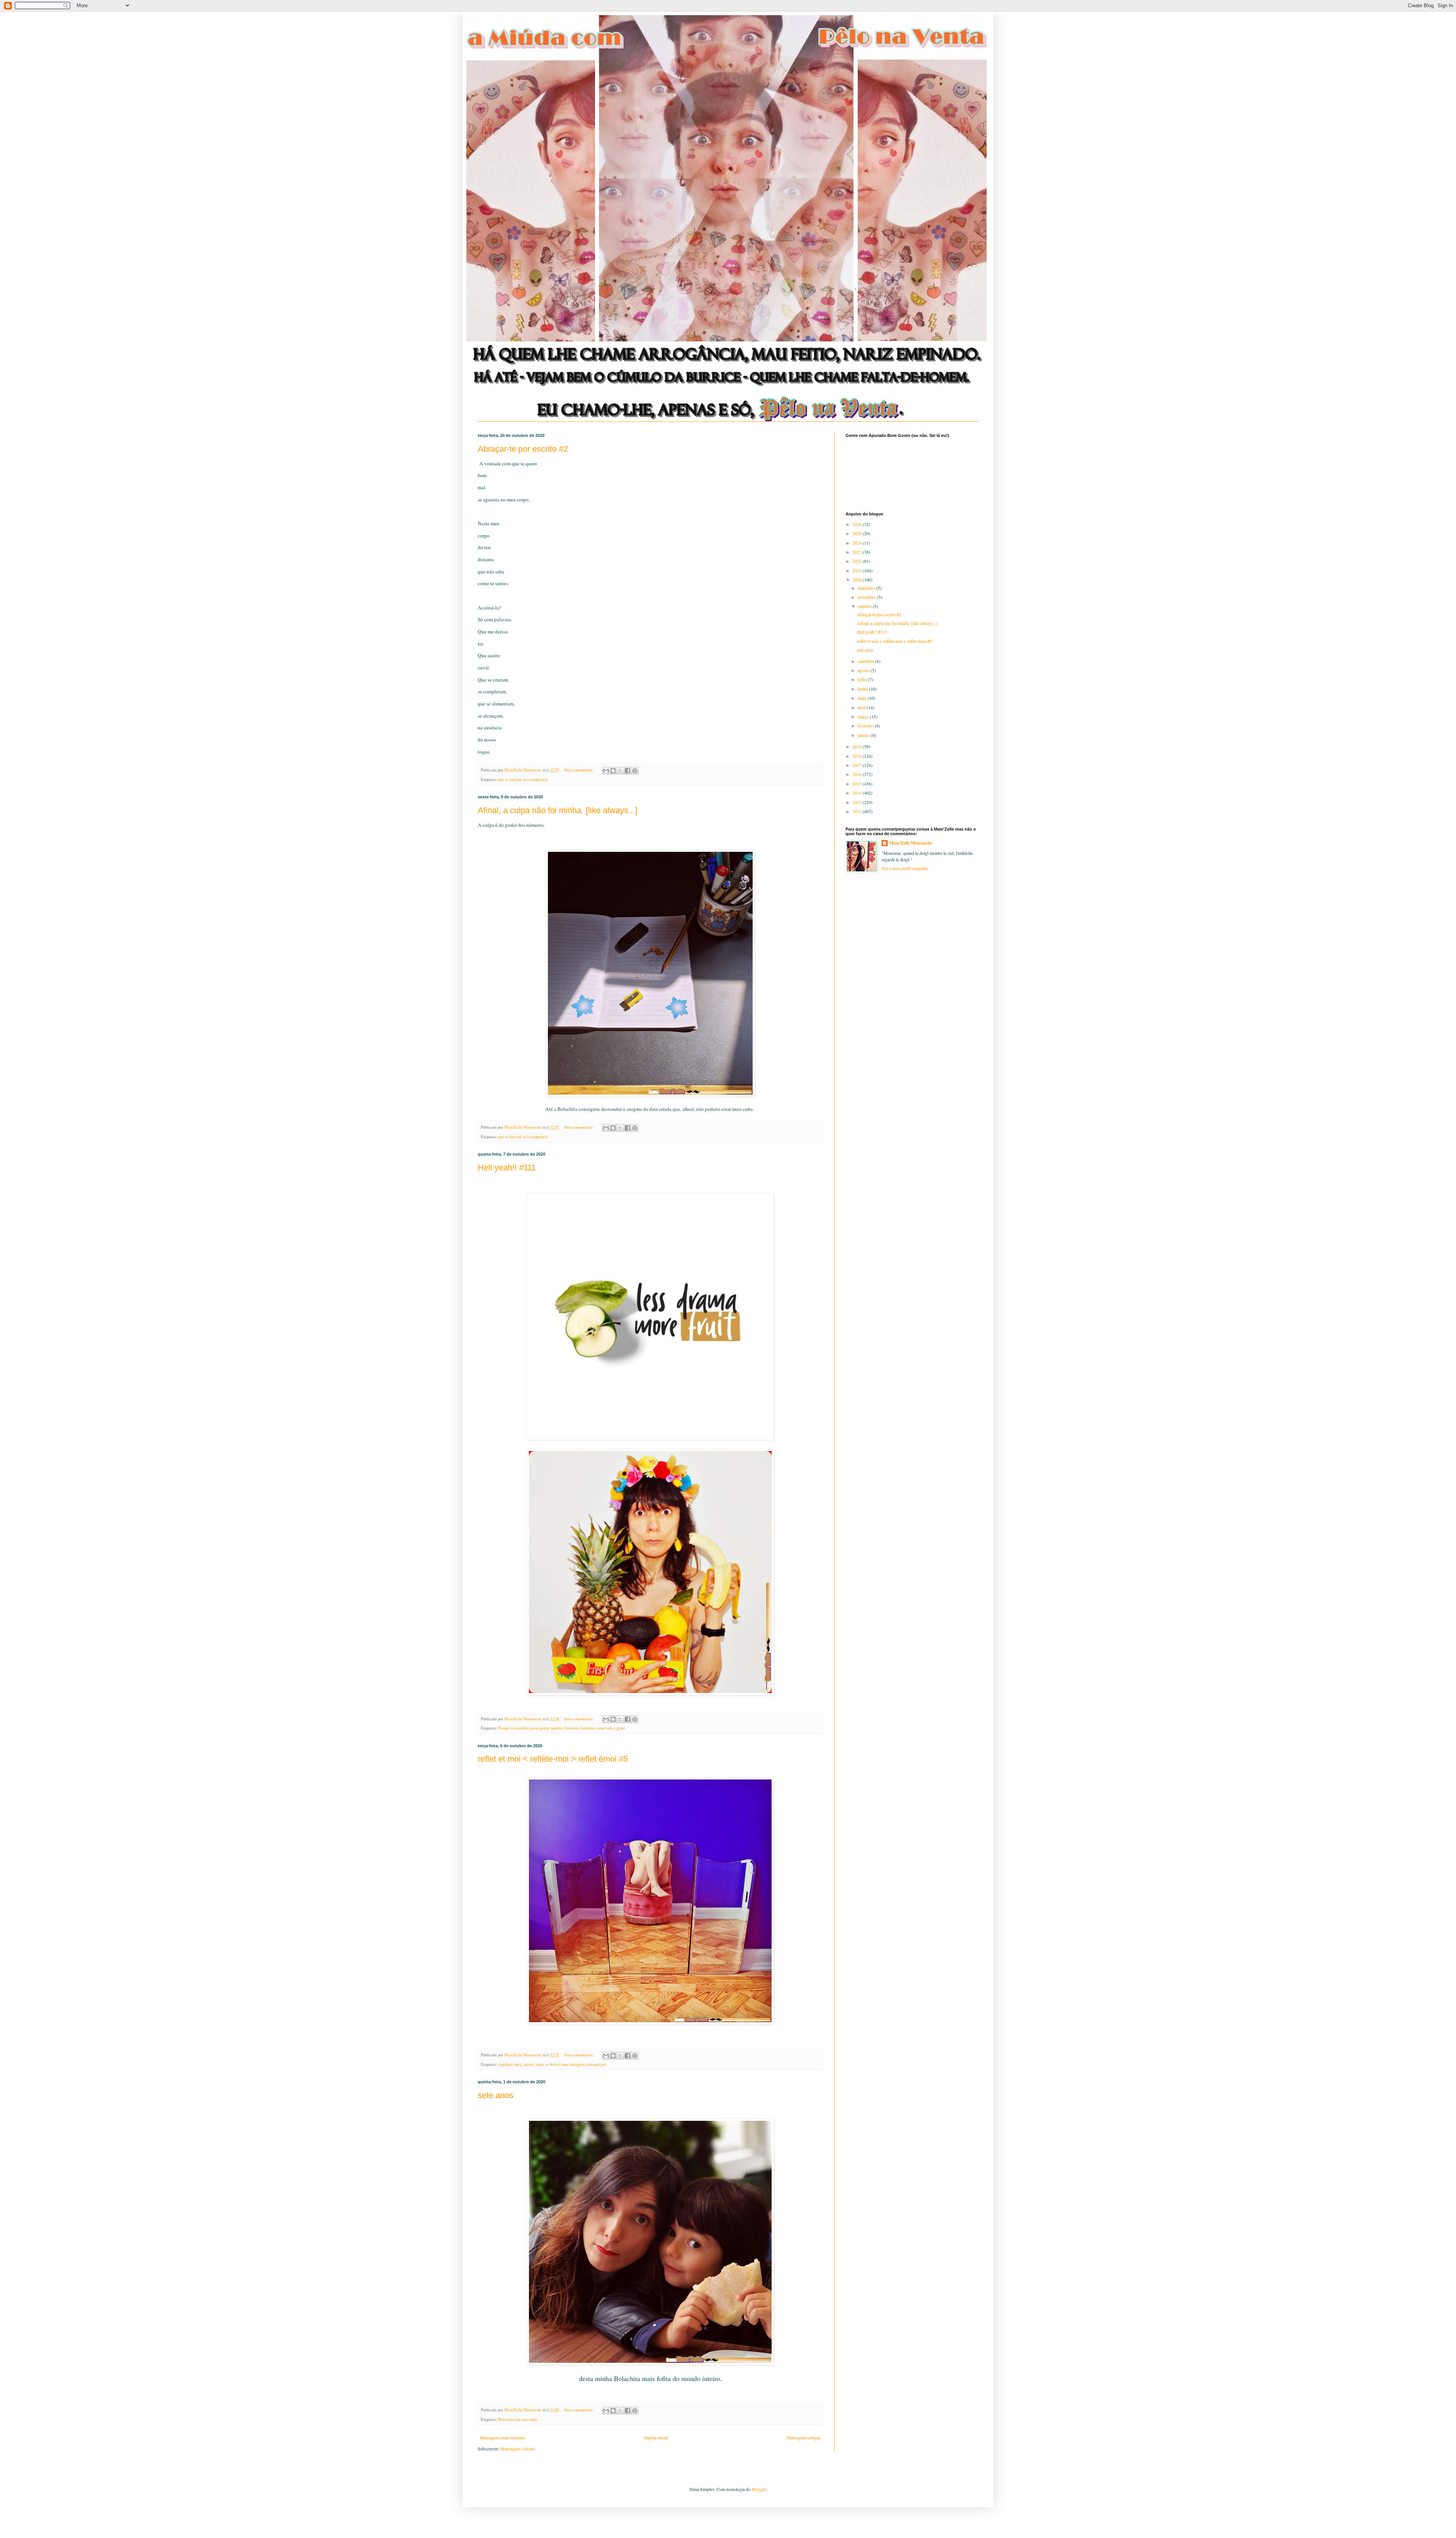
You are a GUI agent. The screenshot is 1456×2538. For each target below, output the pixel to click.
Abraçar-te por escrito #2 (523, 449)
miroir (529, 2064)
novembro (867, 597)
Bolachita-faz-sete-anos (518, 2419)
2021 (857, 570)
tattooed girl (596, 2064)
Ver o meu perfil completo (905, 868)
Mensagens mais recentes (502, 2437)
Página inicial (656, 2437)
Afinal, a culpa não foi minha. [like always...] (558, 810)
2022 (857, 561)
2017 (857, 765)
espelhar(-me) (510, 2064)
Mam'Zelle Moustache (911, 843)
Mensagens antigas (804, 2437)
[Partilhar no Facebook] (628, 771)
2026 (857, 524)
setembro (866, 661)
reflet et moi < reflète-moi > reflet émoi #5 (553, 1759)
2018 (857, 756)
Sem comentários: (579, 770)
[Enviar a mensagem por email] (606, 771)
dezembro (867, 588)
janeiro (864, 735)
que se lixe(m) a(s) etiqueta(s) (523, 779)
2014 (857, 793)
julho (863, 679)
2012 (857, 811)
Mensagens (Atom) (518, 2448)
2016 (857, 774)
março (864, 716)
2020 (857, 580)
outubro (865, 606)
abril (862, 707)
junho (863, 689)
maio (863, 698)
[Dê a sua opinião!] (613, 771)
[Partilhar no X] (620, 771)
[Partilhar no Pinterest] (635, 771)
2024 (857, 543)
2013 (857, 802)
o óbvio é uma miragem (565, 2064)
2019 (857, 746)
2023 (857, 552)
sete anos (496, 2095)
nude (540, 2064)
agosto (864, 670)
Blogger (759, 2489)
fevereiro (866, 726)
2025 (857, 533)
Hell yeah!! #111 (507, 1168)
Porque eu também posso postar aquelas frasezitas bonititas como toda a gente (562, 1728)
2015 (857, 784)
